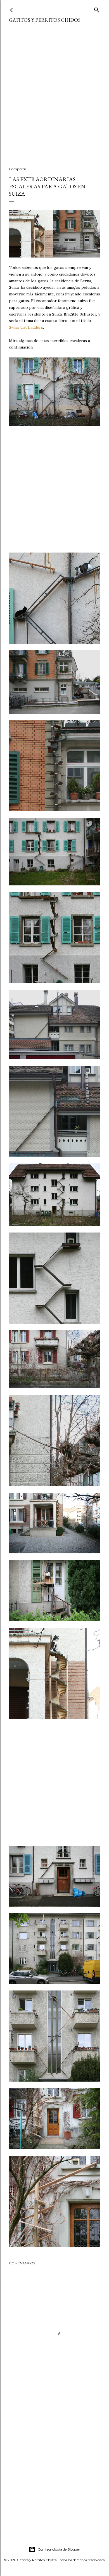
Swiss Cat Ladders (26, 327)
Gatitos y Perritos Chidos (45, 20)
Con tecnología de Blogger (59, 2549)
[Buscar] (97, 9)
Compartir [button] (18, 169)
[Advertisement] (54, 98)
